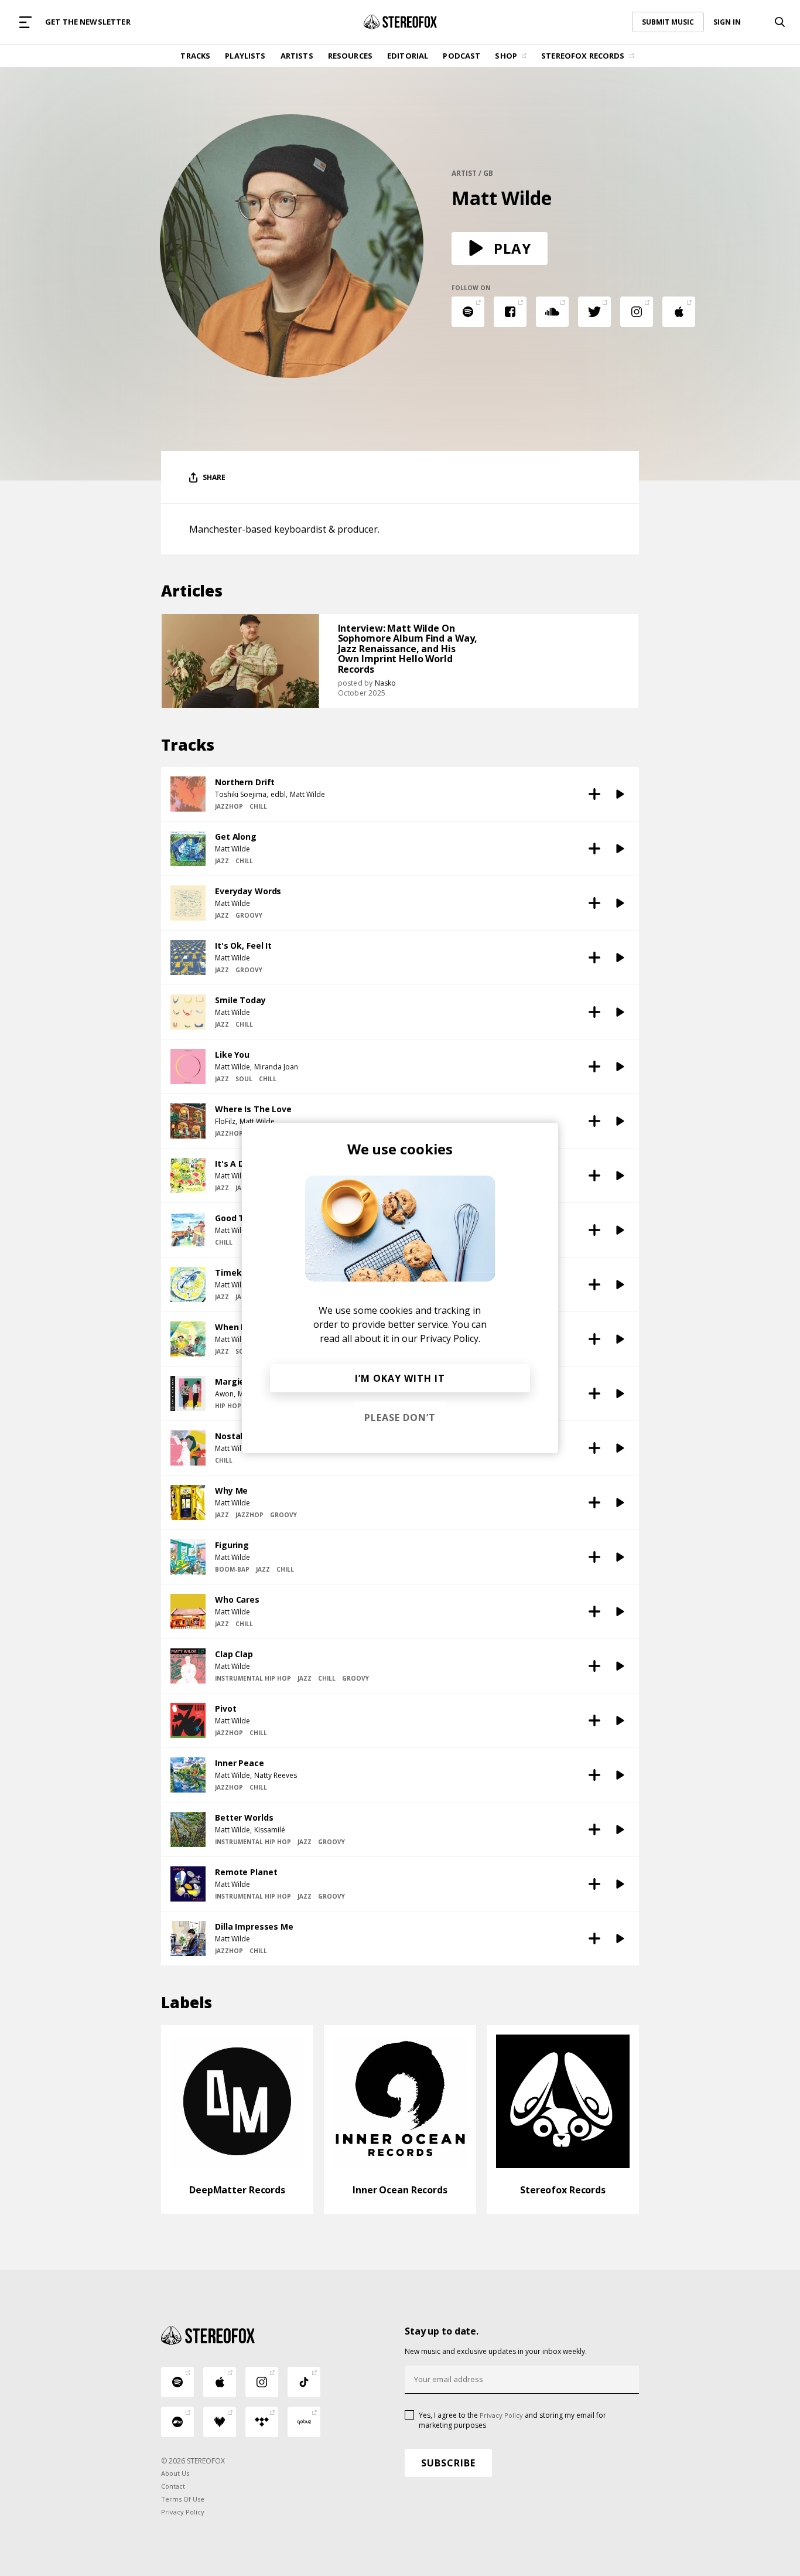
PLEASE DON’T (400, 1418)
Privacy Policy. (450, 1338)
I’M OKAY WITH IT (400, 1378)
